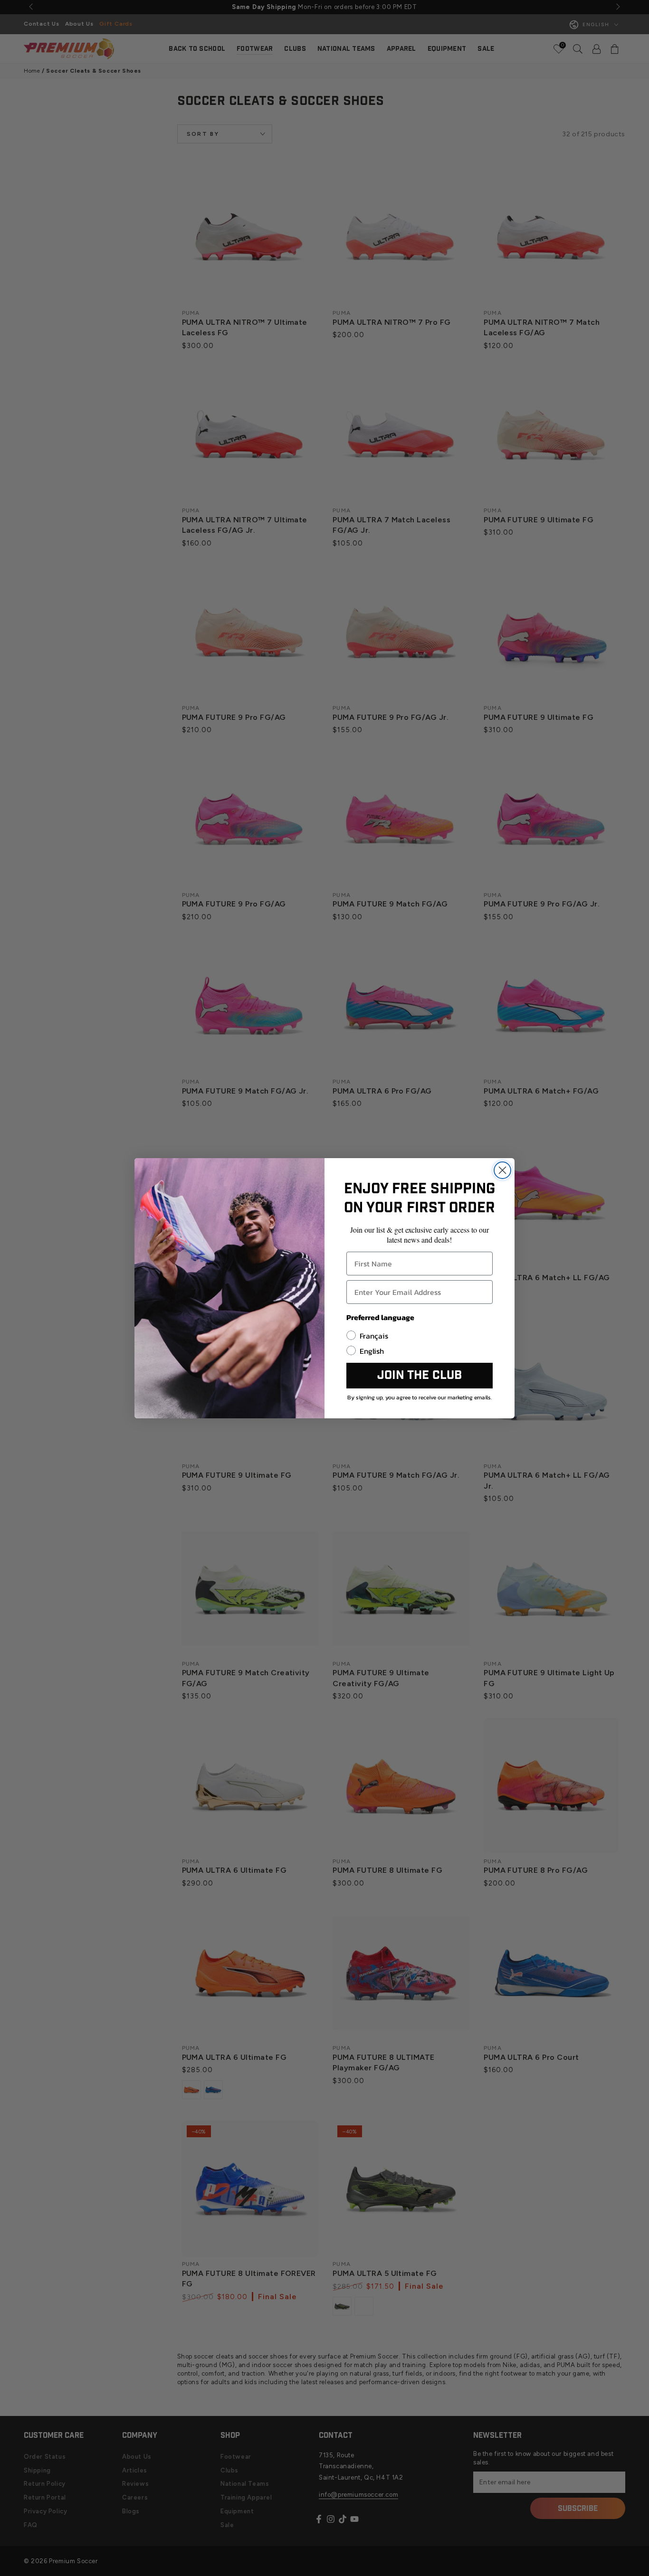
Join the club (420, 1375)
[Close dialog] (502, 1170)
